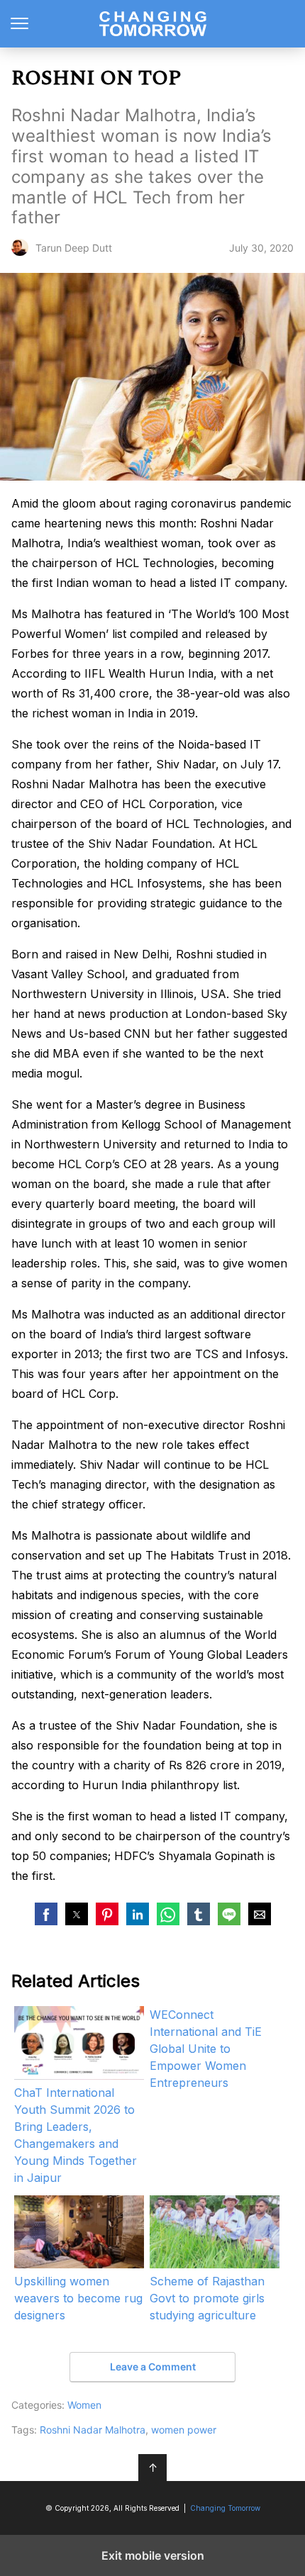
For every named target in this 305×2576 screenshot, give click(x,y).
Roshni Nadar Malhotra (93, 2430)
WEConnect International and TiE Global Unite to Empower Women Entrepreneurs (206, 2049)
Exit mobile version (153, 2555)
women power (184, 2430)
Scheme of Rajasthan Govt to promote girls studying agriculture (207, 2298)
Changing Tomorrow (153, 24)
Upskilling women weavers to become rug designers (78, 2298)
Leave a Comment (153, 2367)
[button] (46, 1914)
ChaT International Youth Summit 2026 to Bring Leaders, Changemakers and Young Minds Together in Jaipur (76, 2135)
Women (84, 2405)
